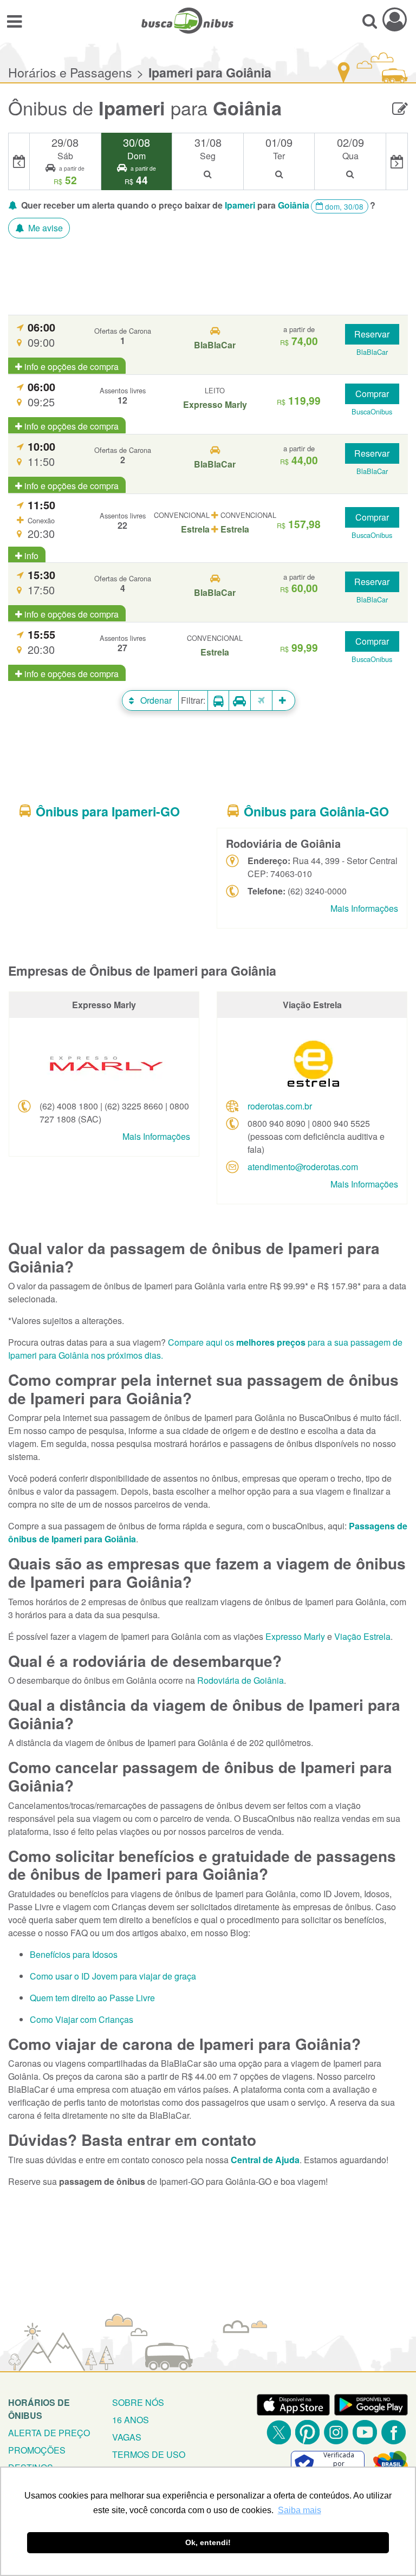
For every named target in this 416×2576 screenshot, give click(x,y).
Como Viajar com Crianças (82, 2019)
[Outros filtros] (284, 700)
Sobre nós (138, 2402)
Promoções (37, 2450)
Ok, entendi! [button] (208, 2542)
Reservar (372, 334)
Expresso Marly (295, 1636)
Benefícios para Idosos (74, 1954)
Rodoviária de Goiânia (240, 1680)
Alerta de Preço (49, 2433)
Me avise (44, 228)
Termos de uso (149, 2454)
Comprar (372, 394)
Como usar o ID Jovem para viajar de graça (113, 1976)
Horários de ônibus (39, 2409)
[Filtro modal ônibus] (218, 701)
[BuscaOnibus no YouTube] (365, 2432)
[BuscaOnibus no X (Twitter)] (279, 2432)
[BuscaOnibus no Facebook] (394, 2432)
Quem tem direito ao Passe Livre (92, 1998)
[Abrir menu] (14, 21)
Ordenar (155, 700)
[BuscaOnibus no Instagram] (336, 2432)
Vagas (127, 2437)
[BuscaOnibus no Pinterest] (307, 2432)
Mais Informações (364, 908)
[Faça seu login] (395, 19)
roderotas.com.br (280, 1106)
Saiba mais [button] (300, 2510)
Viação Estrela (362, 1636)
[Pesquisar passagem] (370, 21)
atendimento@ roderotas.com (303, 1167)
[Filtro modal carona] (240, 701)
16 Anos (131, 2420)
